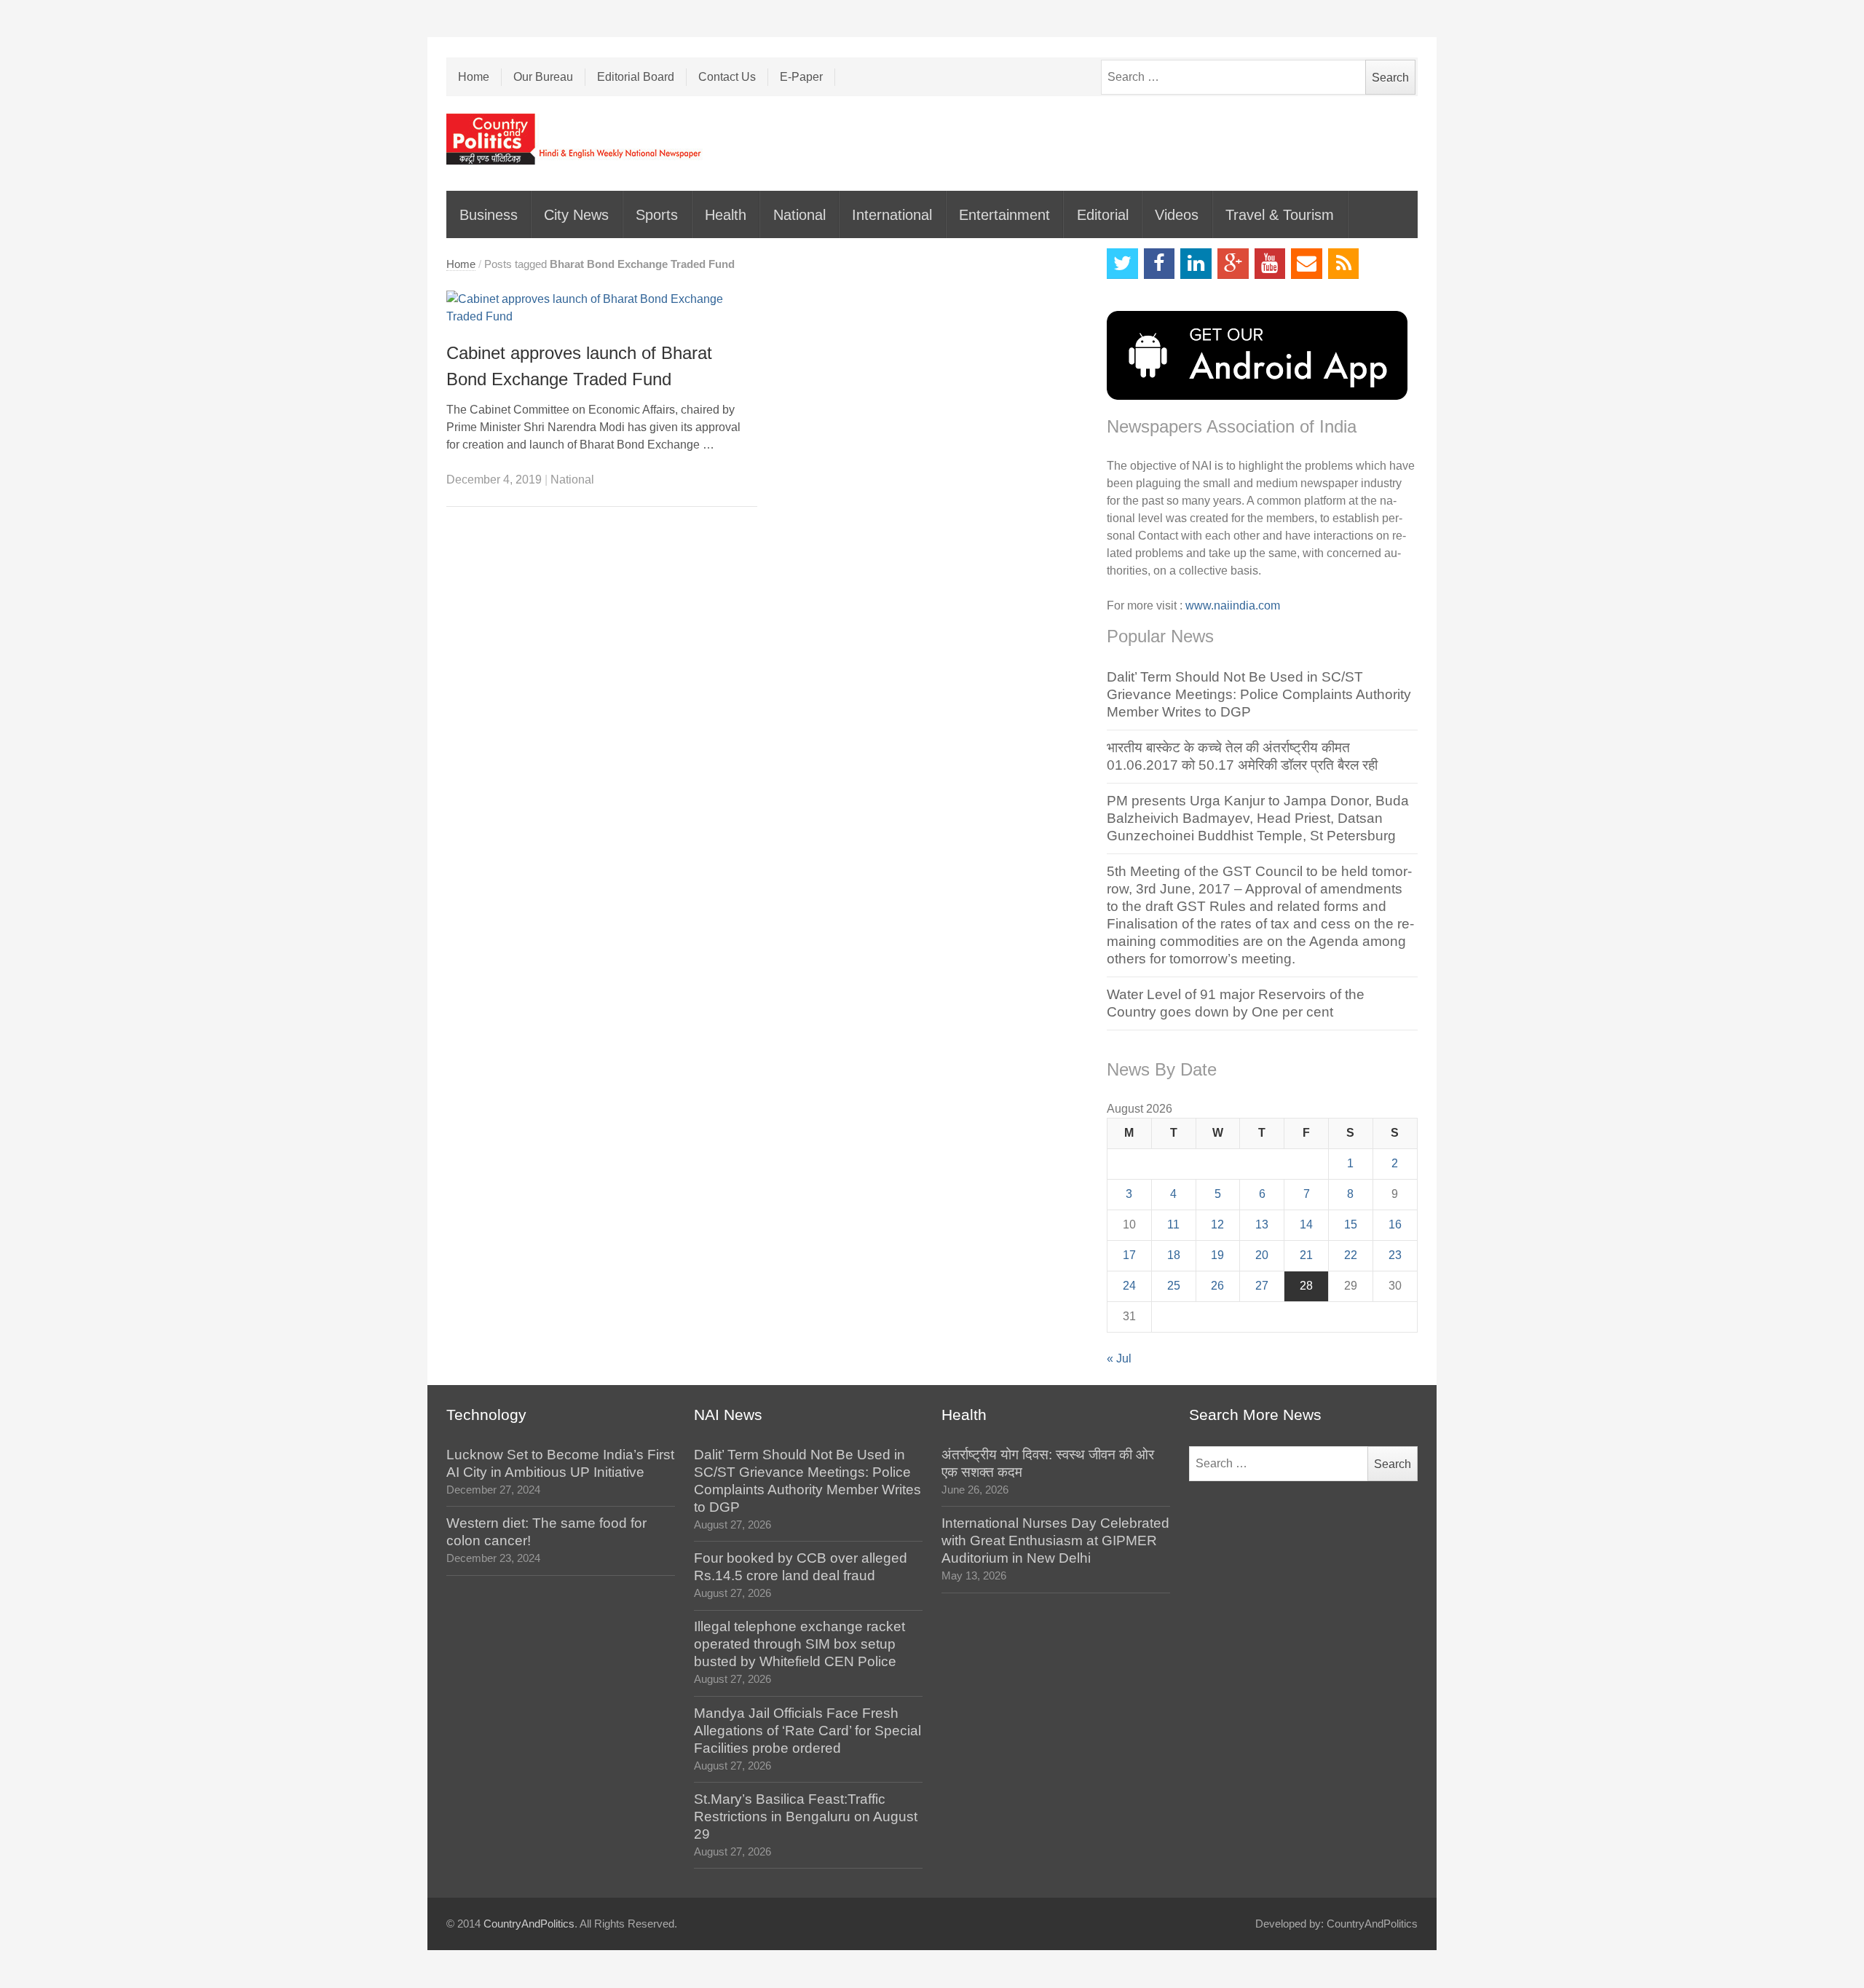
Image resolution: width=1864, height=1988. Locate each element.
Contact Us (727, 77)
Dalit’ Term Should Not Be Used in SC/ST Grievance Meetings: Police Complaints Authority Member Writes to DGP (1259, 694)
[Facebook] (1160, 264)
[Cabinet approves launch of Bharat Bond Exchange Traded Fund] (602, 308)
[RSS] (1344, 264)
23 (1395, 1255)
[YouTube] (1270, 264)
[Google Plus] (1233, 264)
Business (489, 215)
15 (1351, 1224)
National (799, 215)
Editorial (1103, 215)
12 (1217, 1224)
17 (1129, 1255)
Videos (1177, 215)
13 (1262, 1224)
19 (1217, 1255)
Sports (657, 215)
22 (1351, 1255)
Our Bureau (543, 77)
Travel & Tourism (1280, 215)
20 (1262, 1255)
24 (1129, 1286)
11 (1173, 1224)
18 (1174, 1255)
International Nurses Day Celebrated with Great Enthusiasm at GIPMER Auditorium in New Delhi (1055, 1541)
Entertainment (1004, 215)
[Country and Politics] (575, 139)
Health (726, 215)
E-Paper (801, 77)
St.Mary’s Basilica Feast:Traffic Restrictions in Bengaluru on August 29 (806, 1817)
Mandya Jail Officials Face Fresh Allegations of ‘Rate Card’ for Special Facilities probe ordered (807, 1731)
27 (1262, 1286)
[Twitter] (1122, 264)
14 (1306, 1224)
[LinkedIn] (1196, 264)
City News (576, 215)
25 (1174, 1286)
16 (1395, 1224)
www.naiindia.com (1233, 606)
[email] (1307, 264)
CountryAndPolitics (529, 1924)
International (892, 215)
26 (1217, 1286)
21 (1306, 1255)
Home (474, 77)
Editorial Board (636, 77)
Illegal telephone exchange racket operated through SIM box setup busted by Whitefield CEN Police (799, 1644)
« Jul (1119, 1358)
